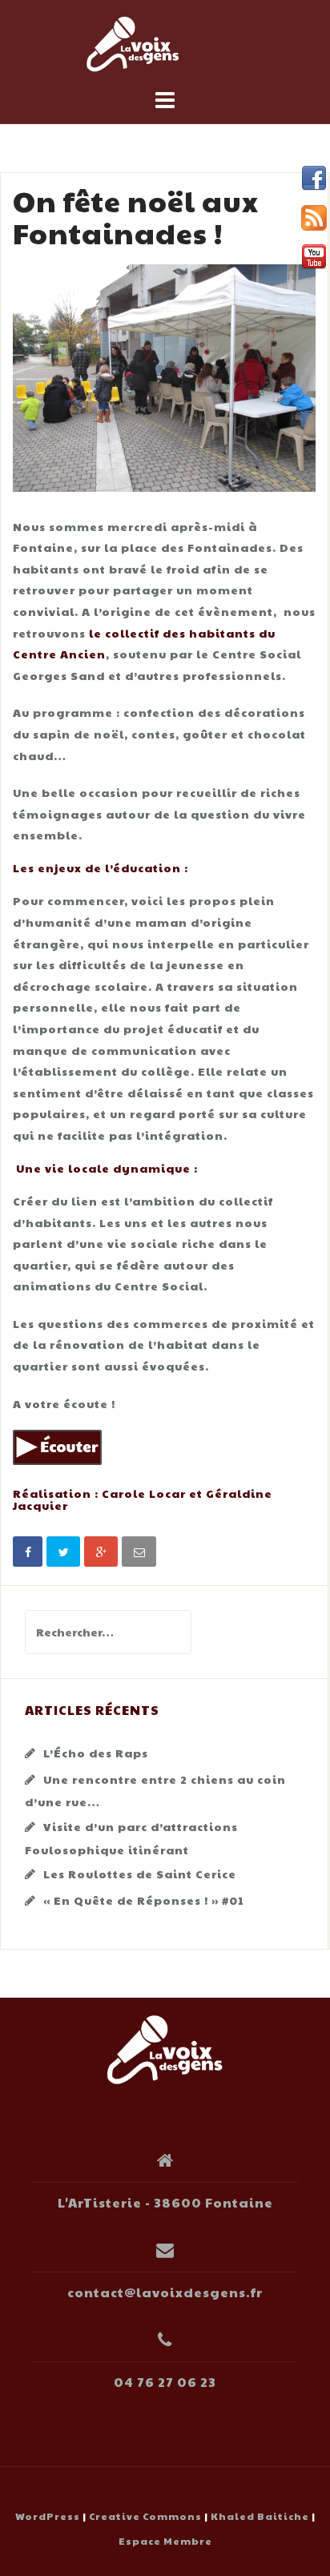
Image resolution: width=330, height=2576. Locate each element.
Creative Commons (145, 2516)
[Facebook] (314, 179)
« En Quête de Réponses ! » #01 (144, 1900)
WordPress (48, 2516)
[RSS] (314, 218)
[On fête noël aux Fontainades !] (164, 376)
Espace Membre (165, 2541)
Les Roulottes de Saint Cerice (140, 1874)
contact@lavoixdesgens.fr (165, 2292)
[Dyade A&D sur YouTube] (314, 257)
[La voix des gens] (165, 2048)
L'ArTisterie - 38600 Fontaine (165, 2202)
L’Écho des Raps (96, 1753)
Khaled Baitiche (260, 2516)
